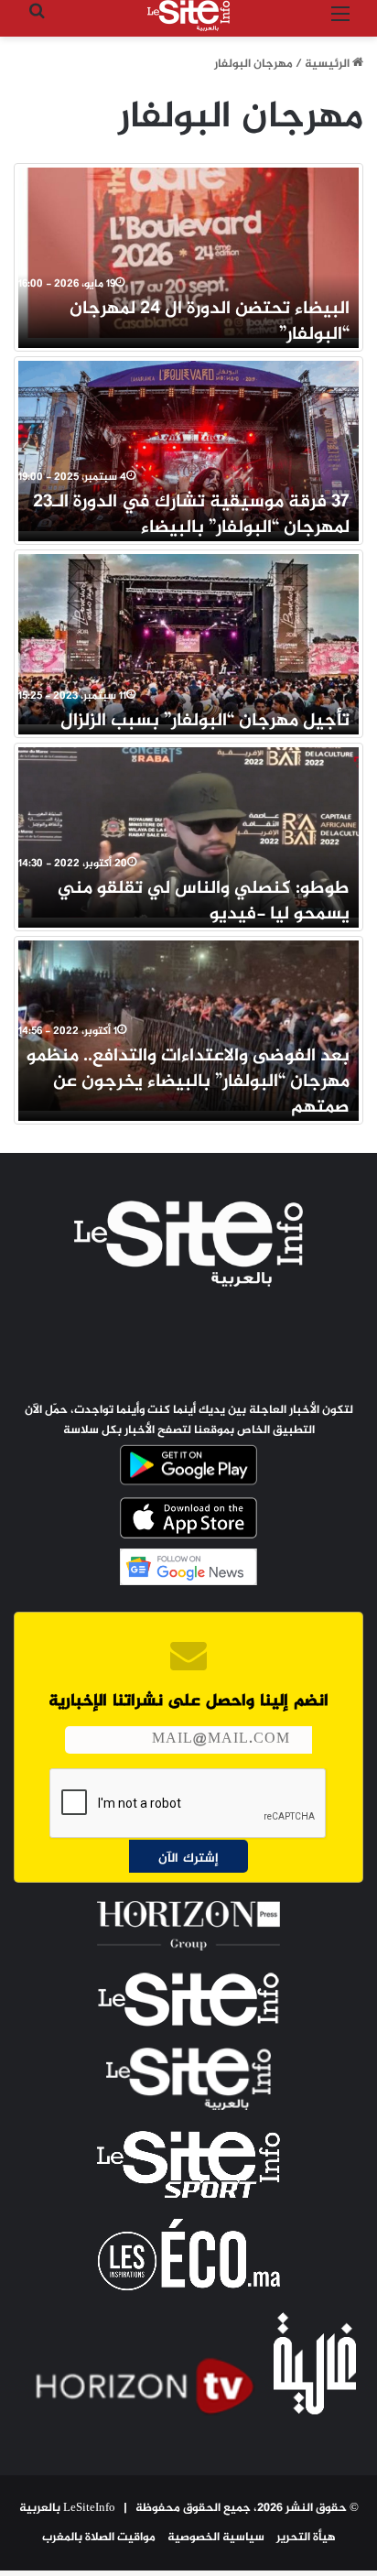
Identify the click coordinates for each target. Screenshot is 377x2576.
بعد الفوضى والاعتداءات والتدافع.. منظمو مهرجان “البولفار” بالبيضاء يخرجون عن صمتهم (188, 1082)
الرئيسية (329, 64)
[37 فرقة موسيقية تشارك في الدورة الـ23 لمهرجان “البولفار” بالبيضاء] (188, 446)
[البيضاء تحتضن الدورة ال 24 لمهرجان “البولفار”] (188, 253)
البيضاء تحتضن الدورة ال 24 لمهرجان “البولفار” (210, 322)
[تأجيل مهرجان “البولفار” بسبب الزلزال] (188, 639)
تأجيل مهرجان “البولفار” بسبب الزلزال (205, 721)
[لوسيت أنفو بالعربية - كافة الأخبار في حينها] (188, 16)
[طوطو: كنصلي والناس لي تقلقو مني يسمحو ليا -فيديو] (188, 832)
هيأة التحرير (306, 2538)
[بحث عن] (37, 22)
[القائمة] (340, 22)
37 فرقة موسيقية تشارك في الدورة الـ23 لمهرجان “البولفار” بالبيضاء (191, 515)
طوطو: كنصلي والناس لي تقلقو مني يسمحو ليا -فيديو (204, 902)
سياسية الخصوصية (216, 2538)
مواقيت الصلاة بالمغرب (99, 2538)
